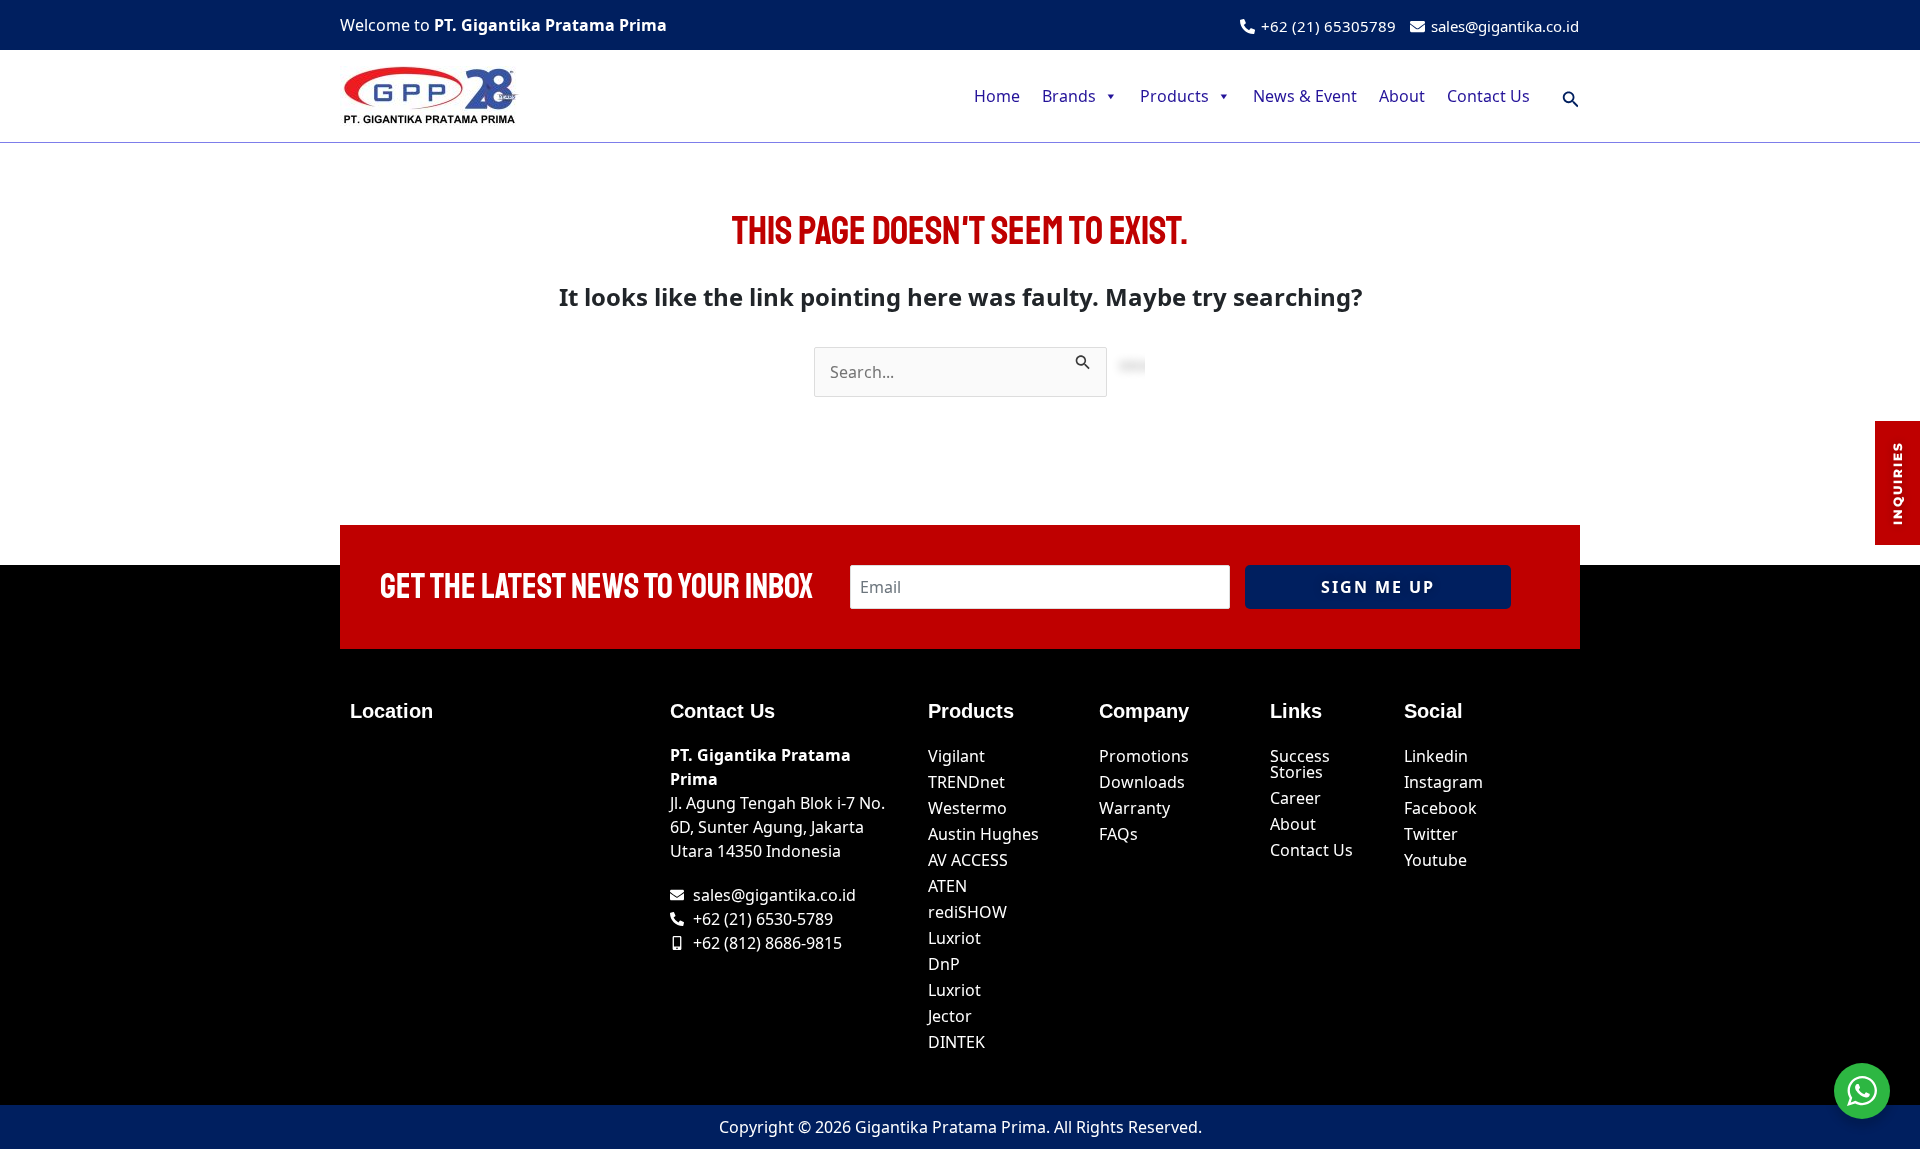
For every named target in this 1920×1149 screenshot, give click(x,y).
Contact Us (1488, 96)
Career (1295, 798)
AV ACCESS (968, 860)
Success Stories (1300, 764)
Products (1174, 96)
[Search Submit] (1083, 359)
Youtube (1435, 860)
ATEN (947, 886)
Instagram (1443, 782)
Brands (1069, 96)
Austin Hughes (983, 834)
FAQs (1118, 834)
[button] (1571, 96)
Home (997, 96)
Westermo (967, 808)
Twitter (1431, 834)
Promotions (1144, 756)
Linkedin (1436, 756)
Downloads (1142, 782)
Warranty (1134, 808)
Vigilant (956, 756)
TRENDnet (966, 782)
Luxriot (954, 938)
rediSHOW (967, 912)
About (1402, 96)
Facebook (1440, 808)
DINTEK (956, 1042)
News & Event (1305, 96)
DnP (944, 964)
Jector (950, 1016)
